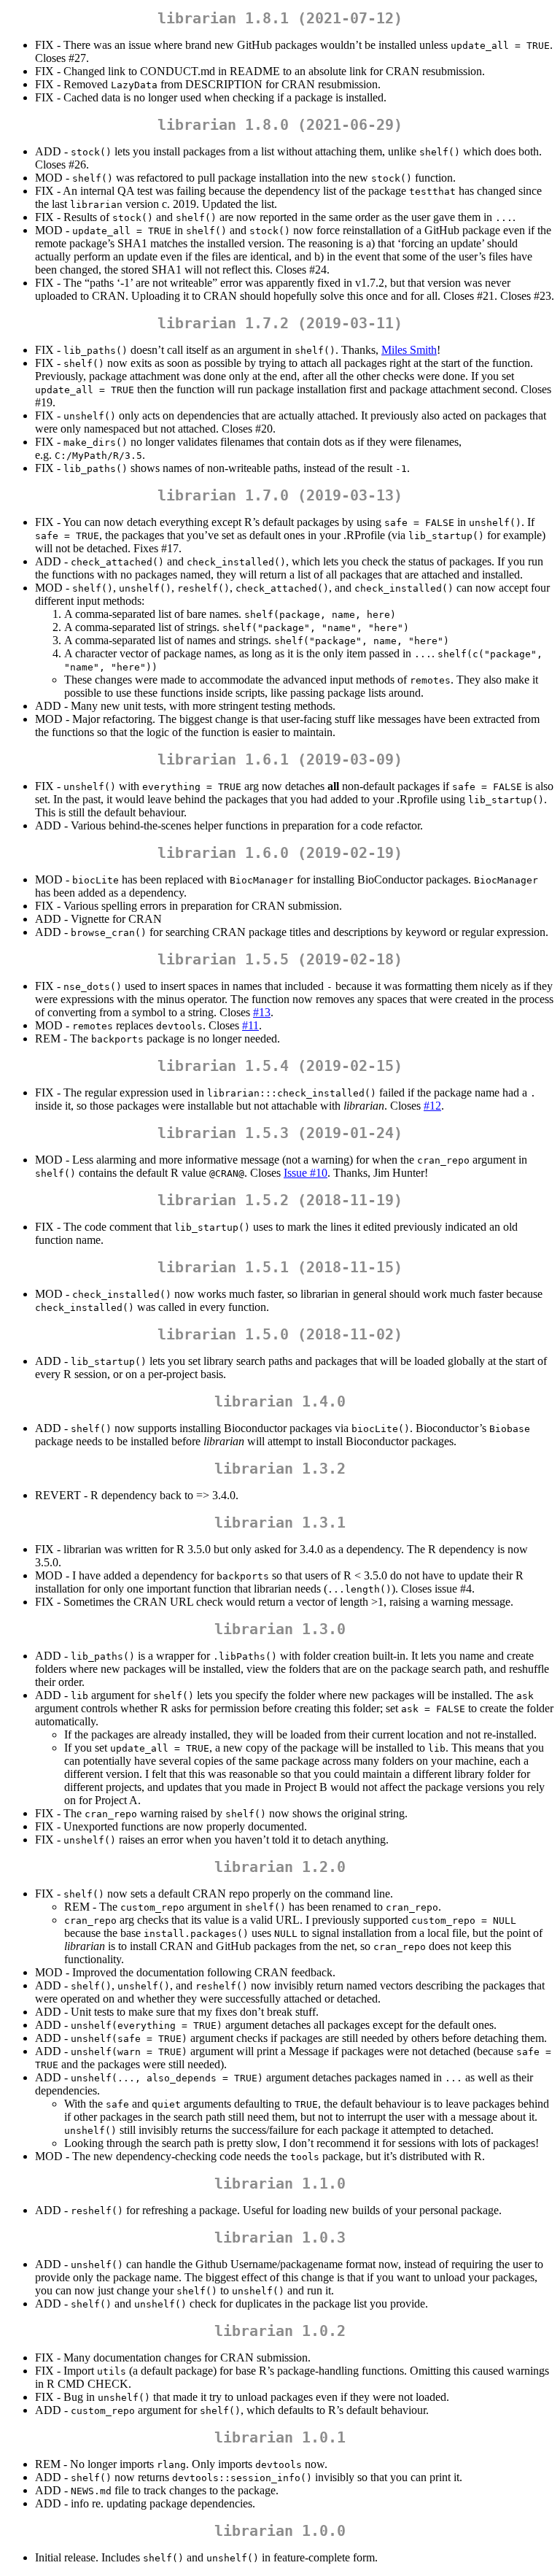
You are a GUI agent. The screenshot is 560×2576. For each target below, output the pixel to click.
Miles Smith (409, 350)
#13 (262, 1012)
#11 (250, 1025)
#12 (432, 1106)
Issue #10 (306, 1173)
